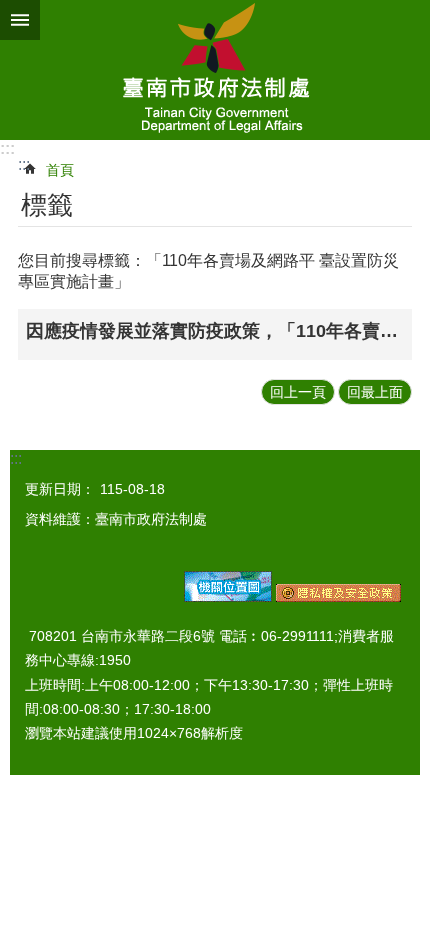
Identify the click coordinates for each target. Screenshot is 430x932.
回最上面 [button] (375, 392)
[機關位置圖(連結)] (228, 597)
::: (7, 148)
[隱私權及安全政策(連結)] (338, 597)
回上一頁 (298, 392)
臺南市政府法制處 (215, 70)
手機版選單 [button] (20, 20)
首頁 (60, 170)
